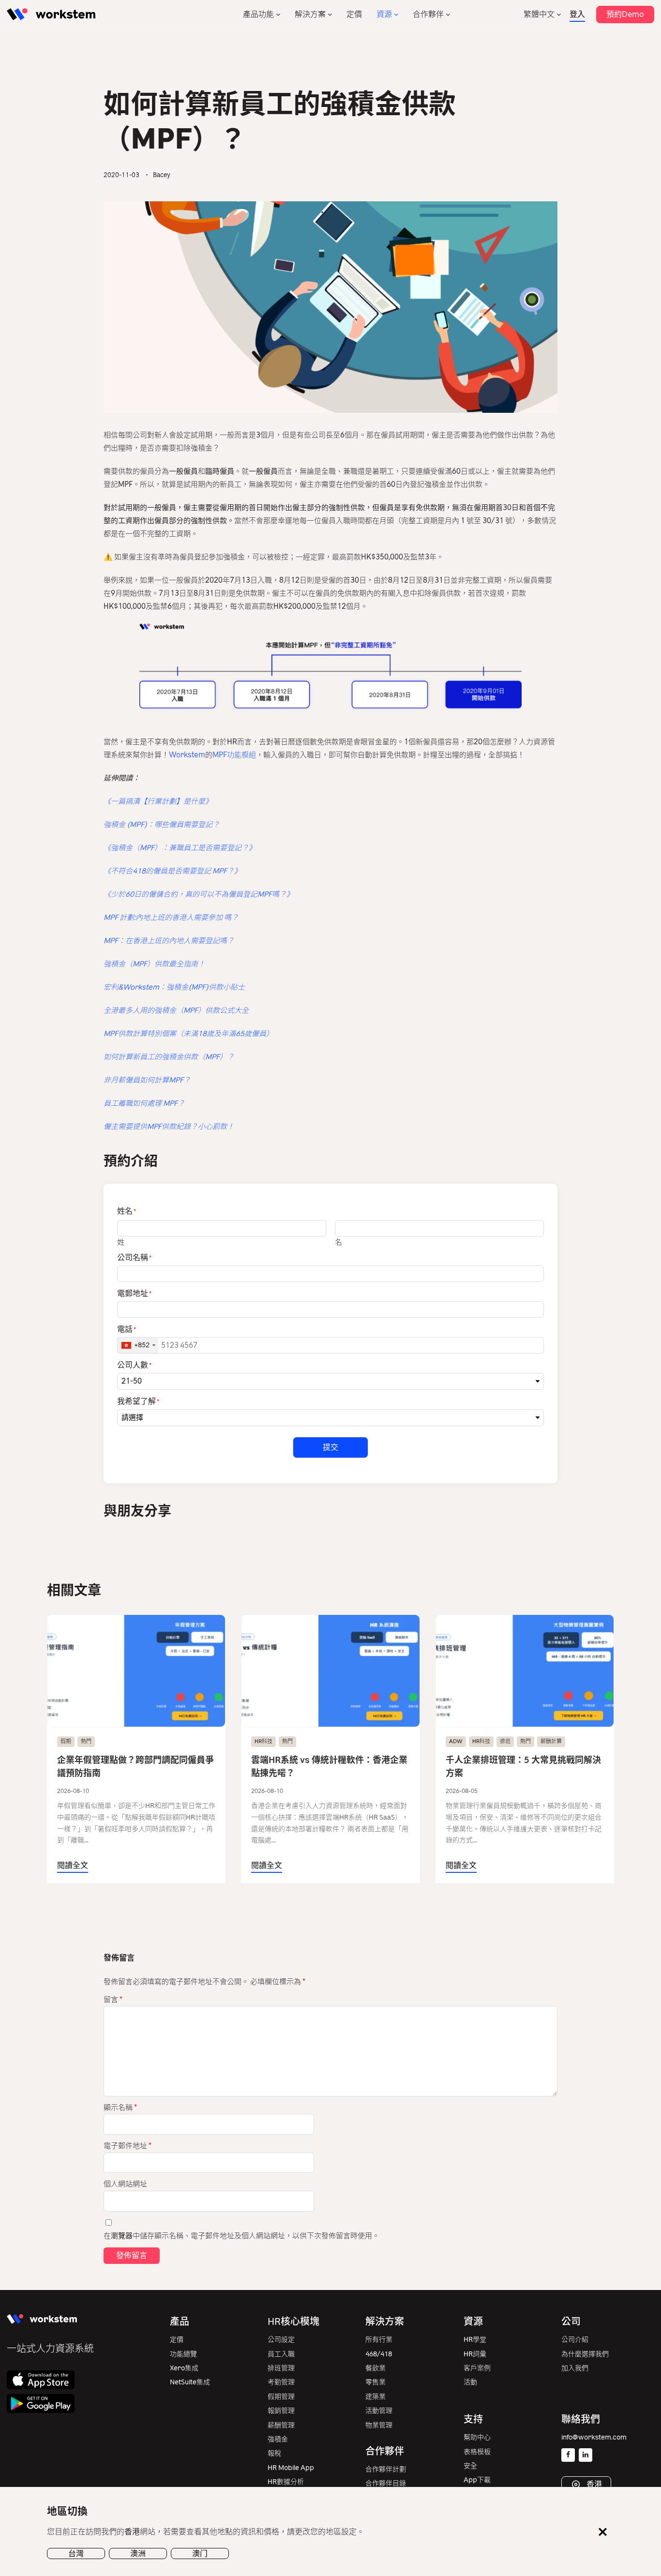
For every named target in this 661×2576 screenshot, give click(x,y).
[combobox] (138, 1345)
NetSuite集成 (190, 2382)
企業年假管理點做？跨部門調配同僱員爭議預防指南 (135, 1767)
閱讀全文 (73, 1865)
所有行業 (379, 2340)
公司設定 (281, 2340)
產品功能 (258, 14)
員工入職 (281, 2354)
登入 (577, 14)
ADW (456, 1741)
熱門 (86, 1741)
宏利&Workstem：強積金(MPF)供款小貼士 (174, 987)
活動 (470, 2382)
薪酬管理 (281, 2425)
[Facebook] (568, 2455)
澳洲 (138, 2553)
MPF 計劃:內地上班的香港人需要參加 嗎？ (171, 918)
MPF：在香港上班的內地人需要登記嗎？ (169, 941)
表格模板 (477, 2452)
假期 (66, 1741)
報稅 (274, 2453)
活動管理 (379, 2411)
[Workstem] (51, 14)
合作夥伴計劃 (386, 2469)
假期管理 (281, 2397)
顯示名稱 (120, 2108)
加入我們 (575, 2368)
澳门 (200, 2553)
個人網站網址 (125, 2184)
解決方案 (310, 14)
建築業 (376, 2397)
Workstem (187, 755)
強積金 (278, 2439)
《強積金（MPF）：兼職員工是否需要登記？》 (180, 848)
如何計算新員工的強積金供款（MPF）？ (169, 1057)
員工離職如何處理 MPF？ (144, 1103)
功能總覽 (183, 2354)
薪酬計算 (551, 1741)
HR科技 (263, 1741)
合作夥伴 (428, 14)
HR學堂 (475, 2340)
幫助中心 (477, 2437)
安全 (470, 2466)
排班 (505, 1741)
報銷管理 (281, 2411)
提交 (330, 1447)
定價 (354, 14)
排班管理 (281, 2368)
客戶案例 (477, 2368)
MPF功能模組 (234, 755)
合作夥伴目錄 (386, 2483)
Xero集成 (184, 2368)
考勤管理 (281, 2382)
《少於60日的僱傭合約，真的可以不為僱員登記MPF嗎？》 (199, 894)
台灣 (76, 2553)
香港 (593, 2484)
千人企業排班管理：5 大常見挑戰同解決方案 (523, 1767)
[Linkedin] (586, 2455)
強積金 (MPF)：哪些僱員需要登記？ (162, 825)
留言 (113, 2000)
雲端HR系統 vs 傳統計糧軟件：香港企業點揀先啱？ (329, 1767)
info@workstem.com (594, 2437)
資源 (384, 14)
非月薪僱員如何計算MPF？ (147, 1080)
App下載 (477, 2480)
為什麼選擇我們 (585, 2354)
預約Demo (625, 14)
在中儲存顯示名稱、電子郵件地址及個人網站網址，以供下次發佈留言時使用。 (241, 2236)
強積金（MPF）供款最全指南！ (154, 964)
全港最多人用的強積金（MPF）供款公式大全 (176, 1010)
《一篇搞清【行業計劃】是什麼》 (158, 801)
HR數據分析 (286, 2482)
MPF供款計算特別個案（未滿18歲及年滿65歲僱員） (188, 1034)
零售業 (376, 2382)
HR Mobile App (291, 2468)
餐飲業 (376, 2368)
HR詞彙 (475, 2354)
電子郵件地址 (128, 2146)
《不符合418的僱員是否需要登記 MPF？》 (173, 871)
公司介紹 (575, 2340)
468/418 (379, 2354)
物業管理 (379, 2425)
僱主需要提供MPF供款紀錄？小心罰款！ (169, 1127)
